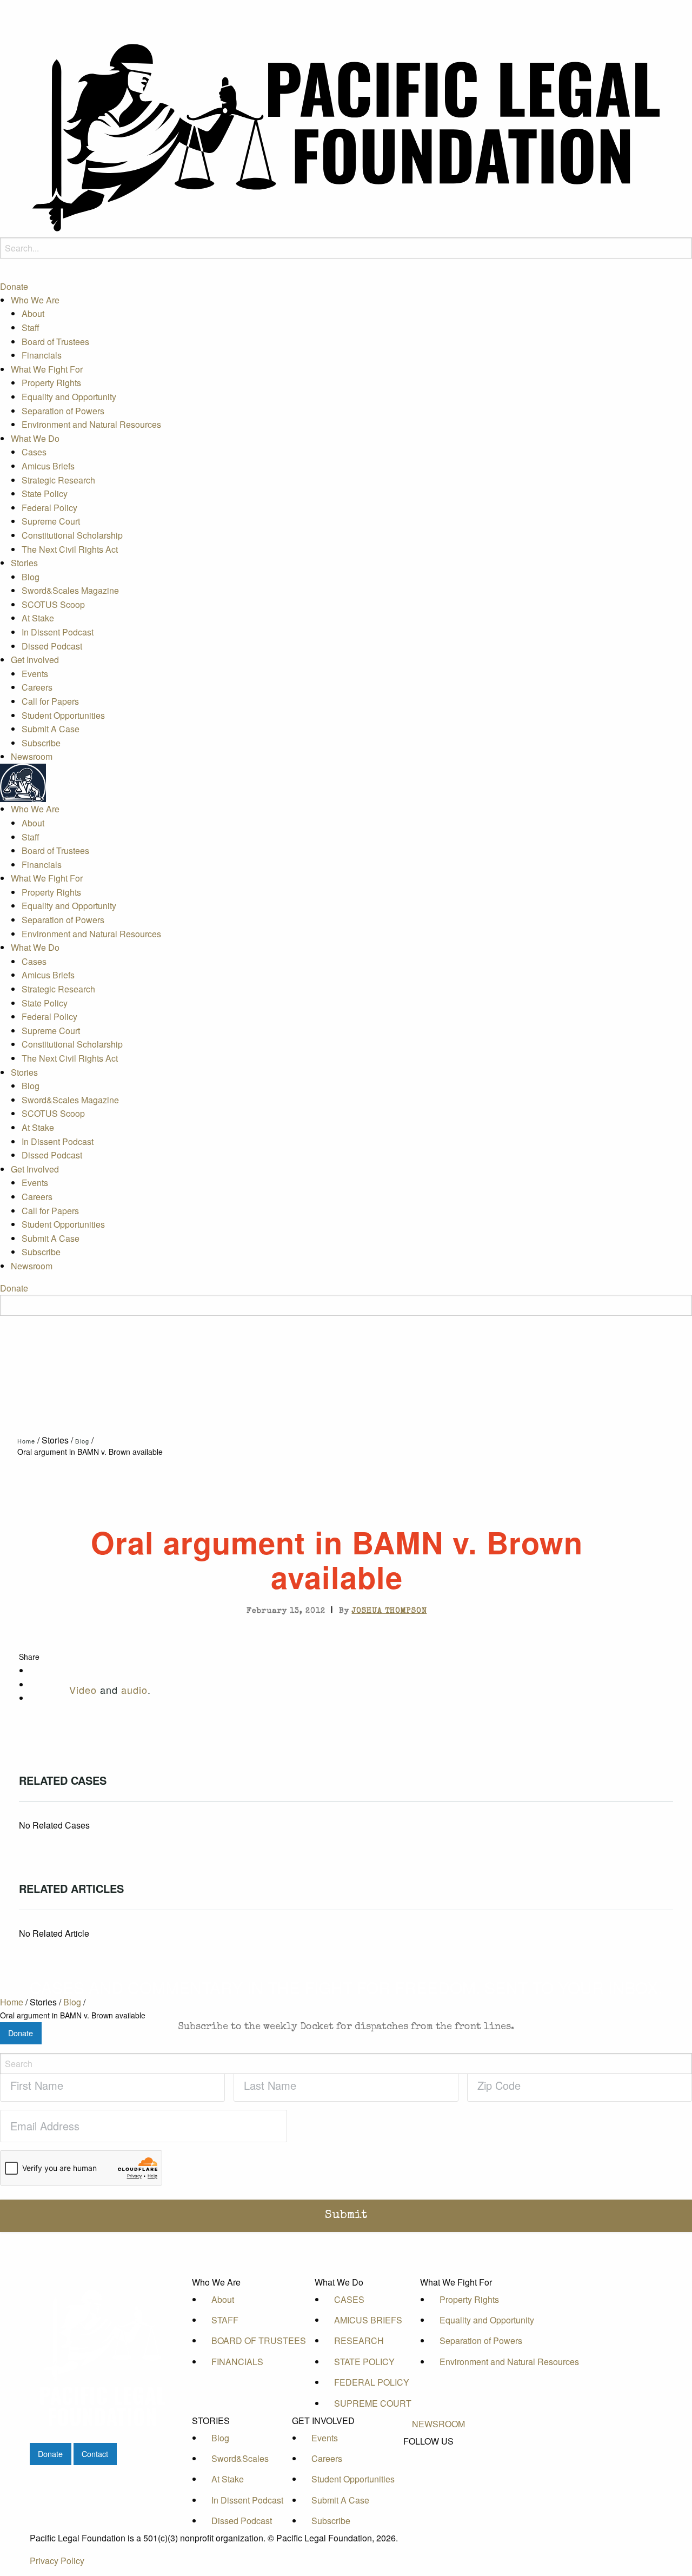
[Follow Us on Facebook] (438, 2454)
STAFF (225, 2320)
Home (26, 1441)
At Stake (38, 618)
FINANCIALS (237, 2362)
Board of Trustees (55, 342)
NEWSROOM (438, 2424)
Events (35, 674)
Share (29, 1657)
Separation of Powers (63, 411)
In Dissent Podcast (58, 632)
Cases (34, 452)
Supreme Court (51, 522)
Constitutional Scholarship (72, 535)
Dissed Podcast (52, 646)
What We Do (35, 438)
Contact (95, 2454)
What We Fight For (47, 369)
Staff (31, 327)
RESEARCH (359, 2340)
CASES (349, 2299)
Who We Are (35, 300)
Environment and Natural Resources (91, 424)
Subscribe (41, 743)
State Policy (45, 494)
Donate (14, 286)
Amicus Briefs (48, 466)
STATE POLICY (364, 2362)
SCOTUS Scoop (53, 604)
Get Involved (35, 660)
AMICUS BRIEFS (368, 2320)
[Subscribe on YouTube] (438, 2478)
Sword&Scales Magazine (70, 591)
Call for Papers (50, 701)
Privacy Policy (57, 2561)
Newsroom (32, 757)
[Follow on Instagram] (438, 2491)
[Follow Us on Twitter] (438, 2466)
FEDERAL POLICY (372, 2382)
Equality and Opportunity (69, 397)
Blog (31, 577)
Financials (42, 356)
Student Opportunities (63, 715)
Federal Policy (49, 508)
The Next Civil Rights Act (70, 549)
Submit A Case (51, 729)
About (33, 314)
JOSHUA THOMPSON (390, 1611)
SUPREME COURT (373, 2403)
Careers (37, 688)
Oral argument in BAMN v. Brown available (90, 1452)
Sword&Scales (240, 2458)
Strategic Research (58, 480)
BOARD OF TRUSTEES (259, 2340)
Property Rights (51, 383)
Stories (24, 563)
